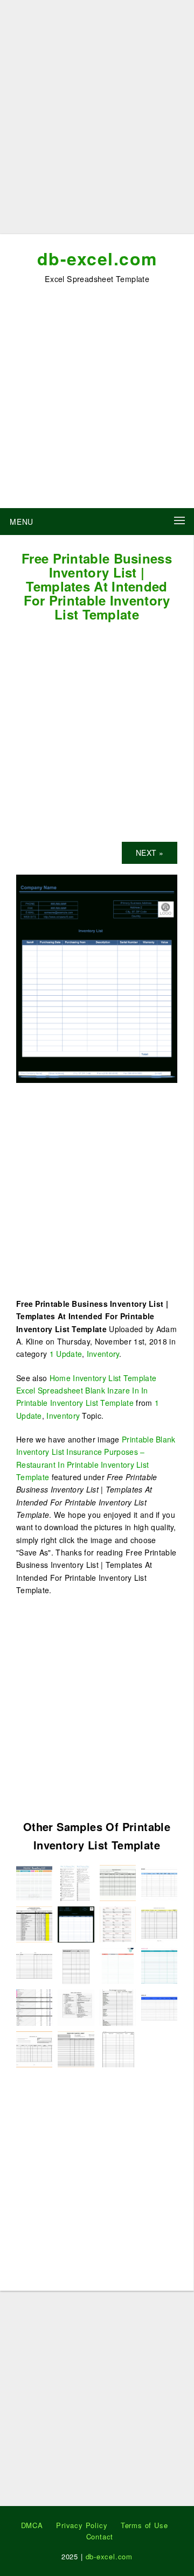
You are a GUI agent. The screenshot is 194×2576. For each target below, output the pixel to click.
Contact (100, 2536)
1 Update (66, 1354)
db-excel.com (97, 258)
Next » (150, 853)
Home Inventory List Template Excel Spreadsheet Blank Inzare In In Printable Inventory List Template (86, 1391)
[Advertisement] (97, 121)
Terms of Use (144, 2525)
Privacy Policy (82, 2525)
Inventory (103, 1354)
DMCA (32, 2525)
